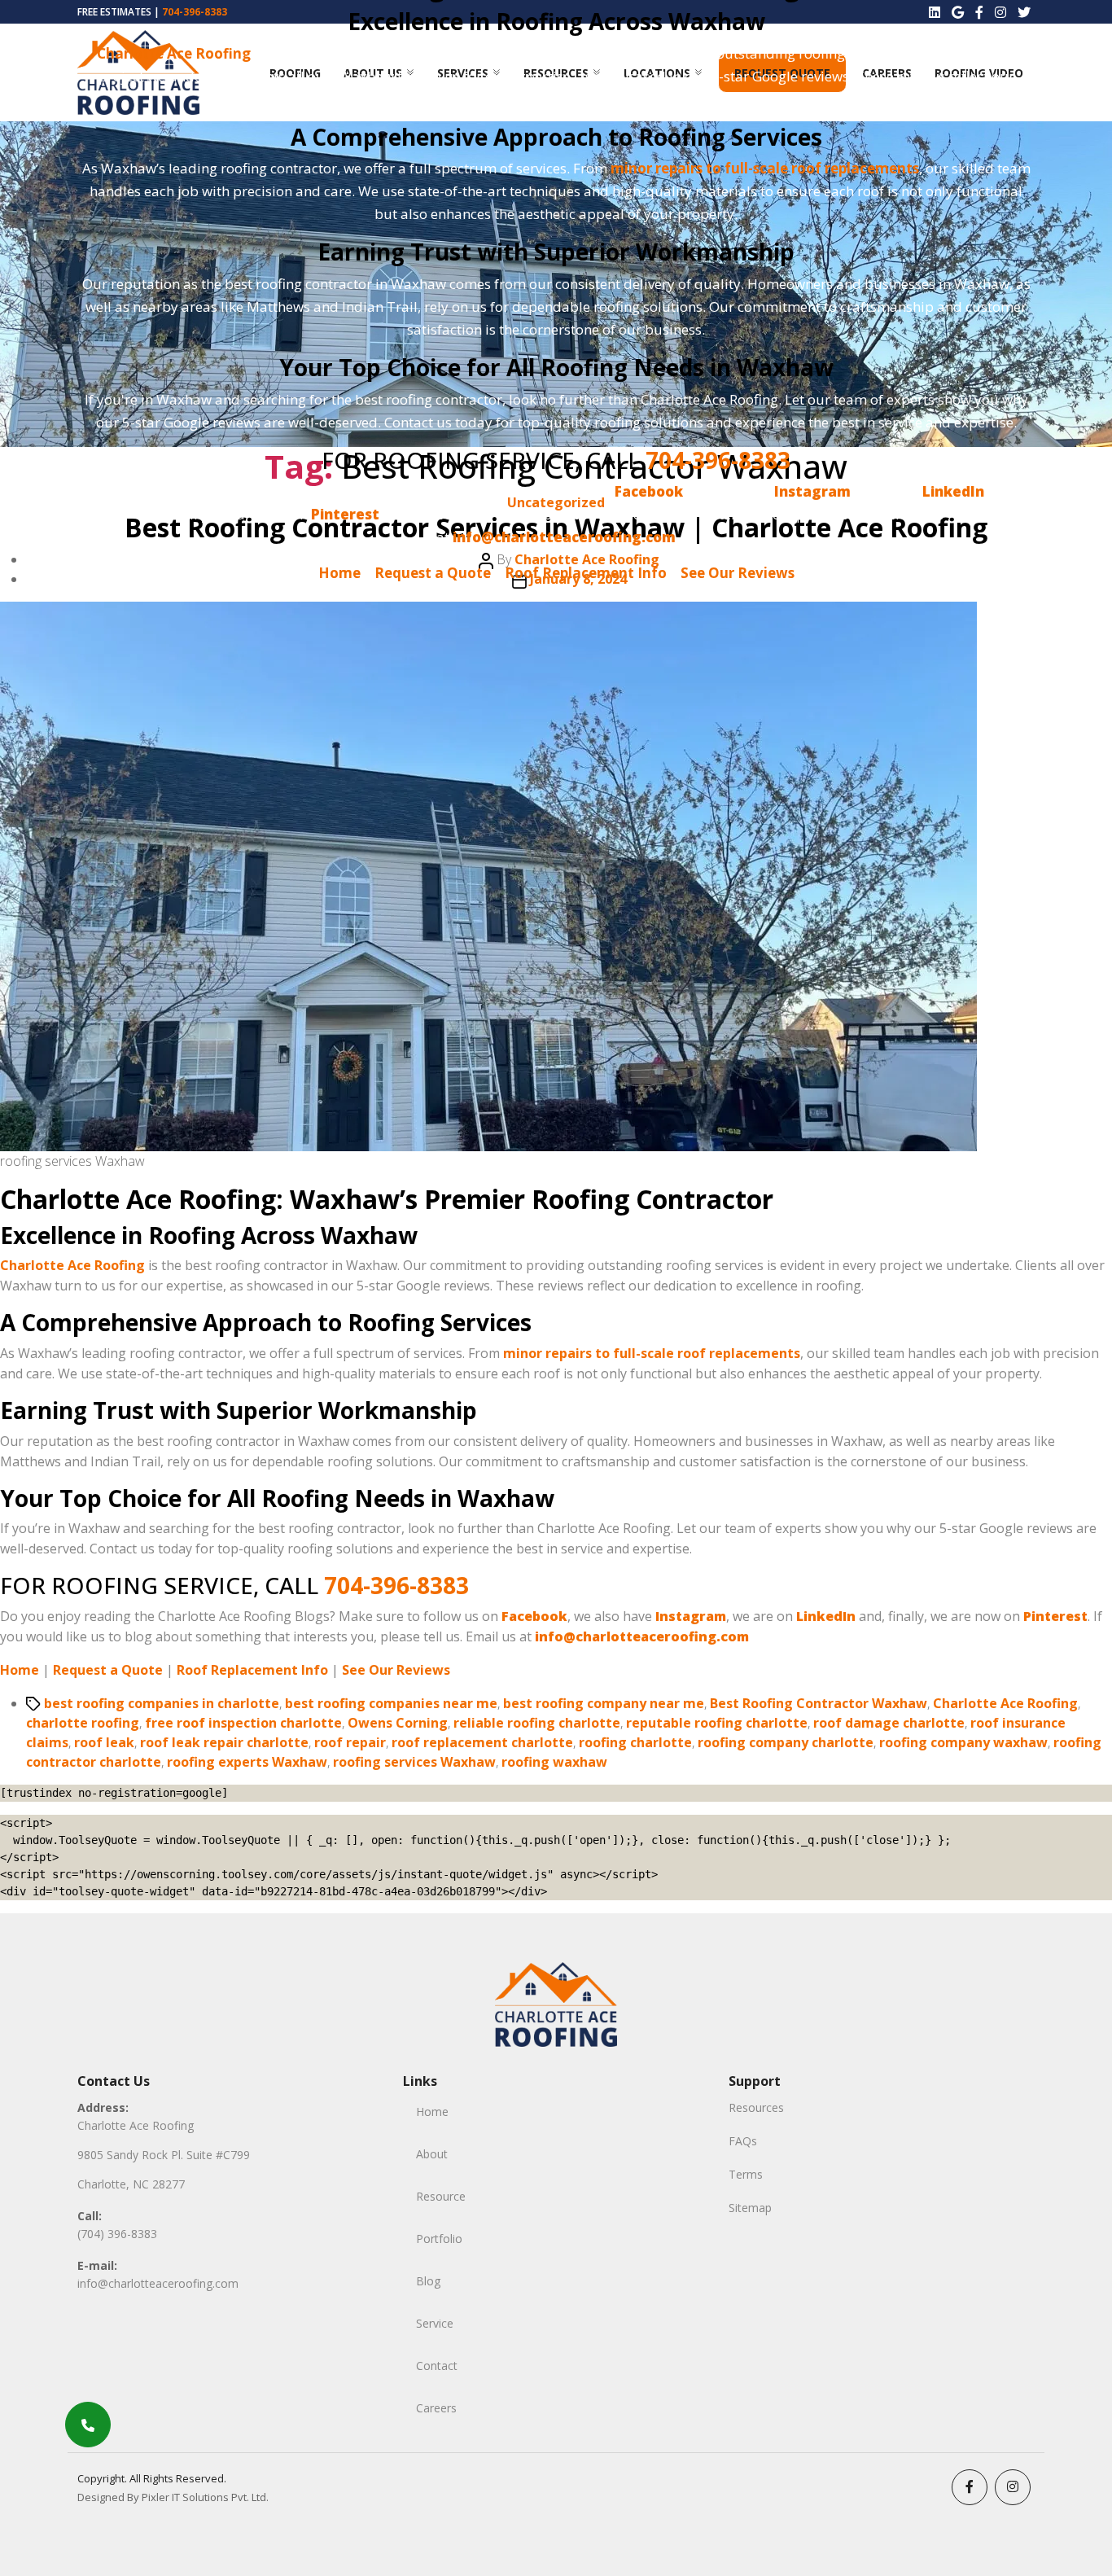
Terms (746, 2174)
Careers (436, 2408)
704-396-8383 (718, 460)
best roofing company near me (604, 1703)
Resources (756, 2107)
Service (435, 2323)
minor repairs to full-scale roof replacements (765, 168)
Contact (437, 2366)
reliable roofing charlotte (537, 1723)
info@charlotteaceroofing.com (158, 2283)
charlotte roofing (83, 1723)
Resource (441, 2196)
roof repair (350, 1742)
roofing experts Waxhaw (247, 1762)
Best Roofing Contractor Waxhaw (819, 1703)
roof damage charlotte (889, 1723)
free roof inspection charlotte (243, 1723)
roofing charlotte (635, 1742)
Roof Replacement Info (586, 573)
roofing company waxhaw (963, 1742)
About (432, 2154)
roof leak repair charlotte (224, 1742)
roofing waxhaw (554, 1762)
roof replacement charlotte (482, 1742)
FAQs (743, 2141)
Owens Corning (398, 1723)
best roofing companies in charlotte (162, 1703)
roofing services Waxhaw (414, 1762)
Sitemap (750, 2208)
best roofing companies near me (391, 1703)
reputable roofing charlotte (717, 1723)
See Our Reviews (738, 573)
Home (339, 573)
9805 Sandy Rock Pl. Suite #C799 (164, 2155)
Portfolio (439, 2239)
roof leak (104, 1742)
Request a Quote (433, 573)
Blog (428, 2281)
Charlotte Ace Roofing (174, 53)
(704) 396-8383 (117, 2234)
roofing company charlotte (786, 1742)
